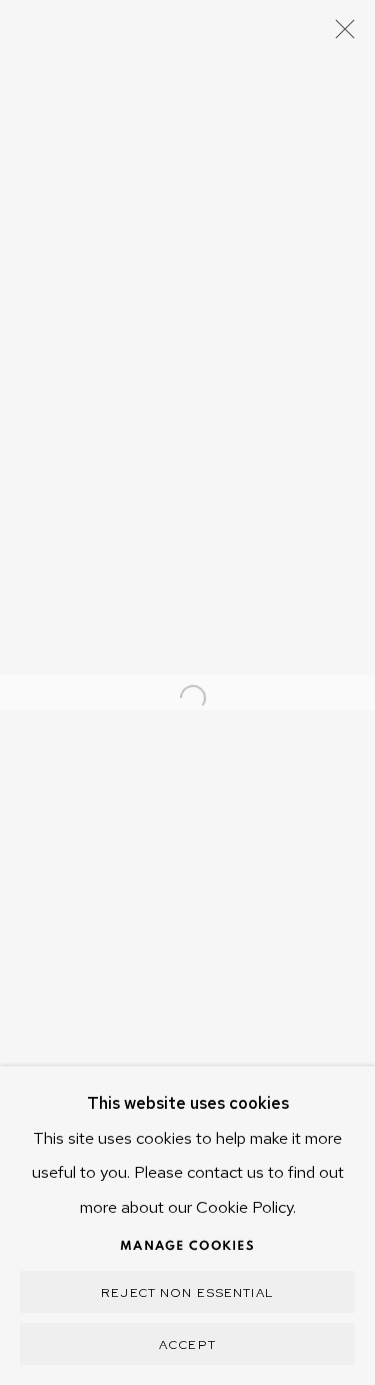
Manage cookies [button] (187, 1246)
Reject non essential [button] (187, 1292)
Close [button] (340, 35)
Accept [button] (187, 1344)
